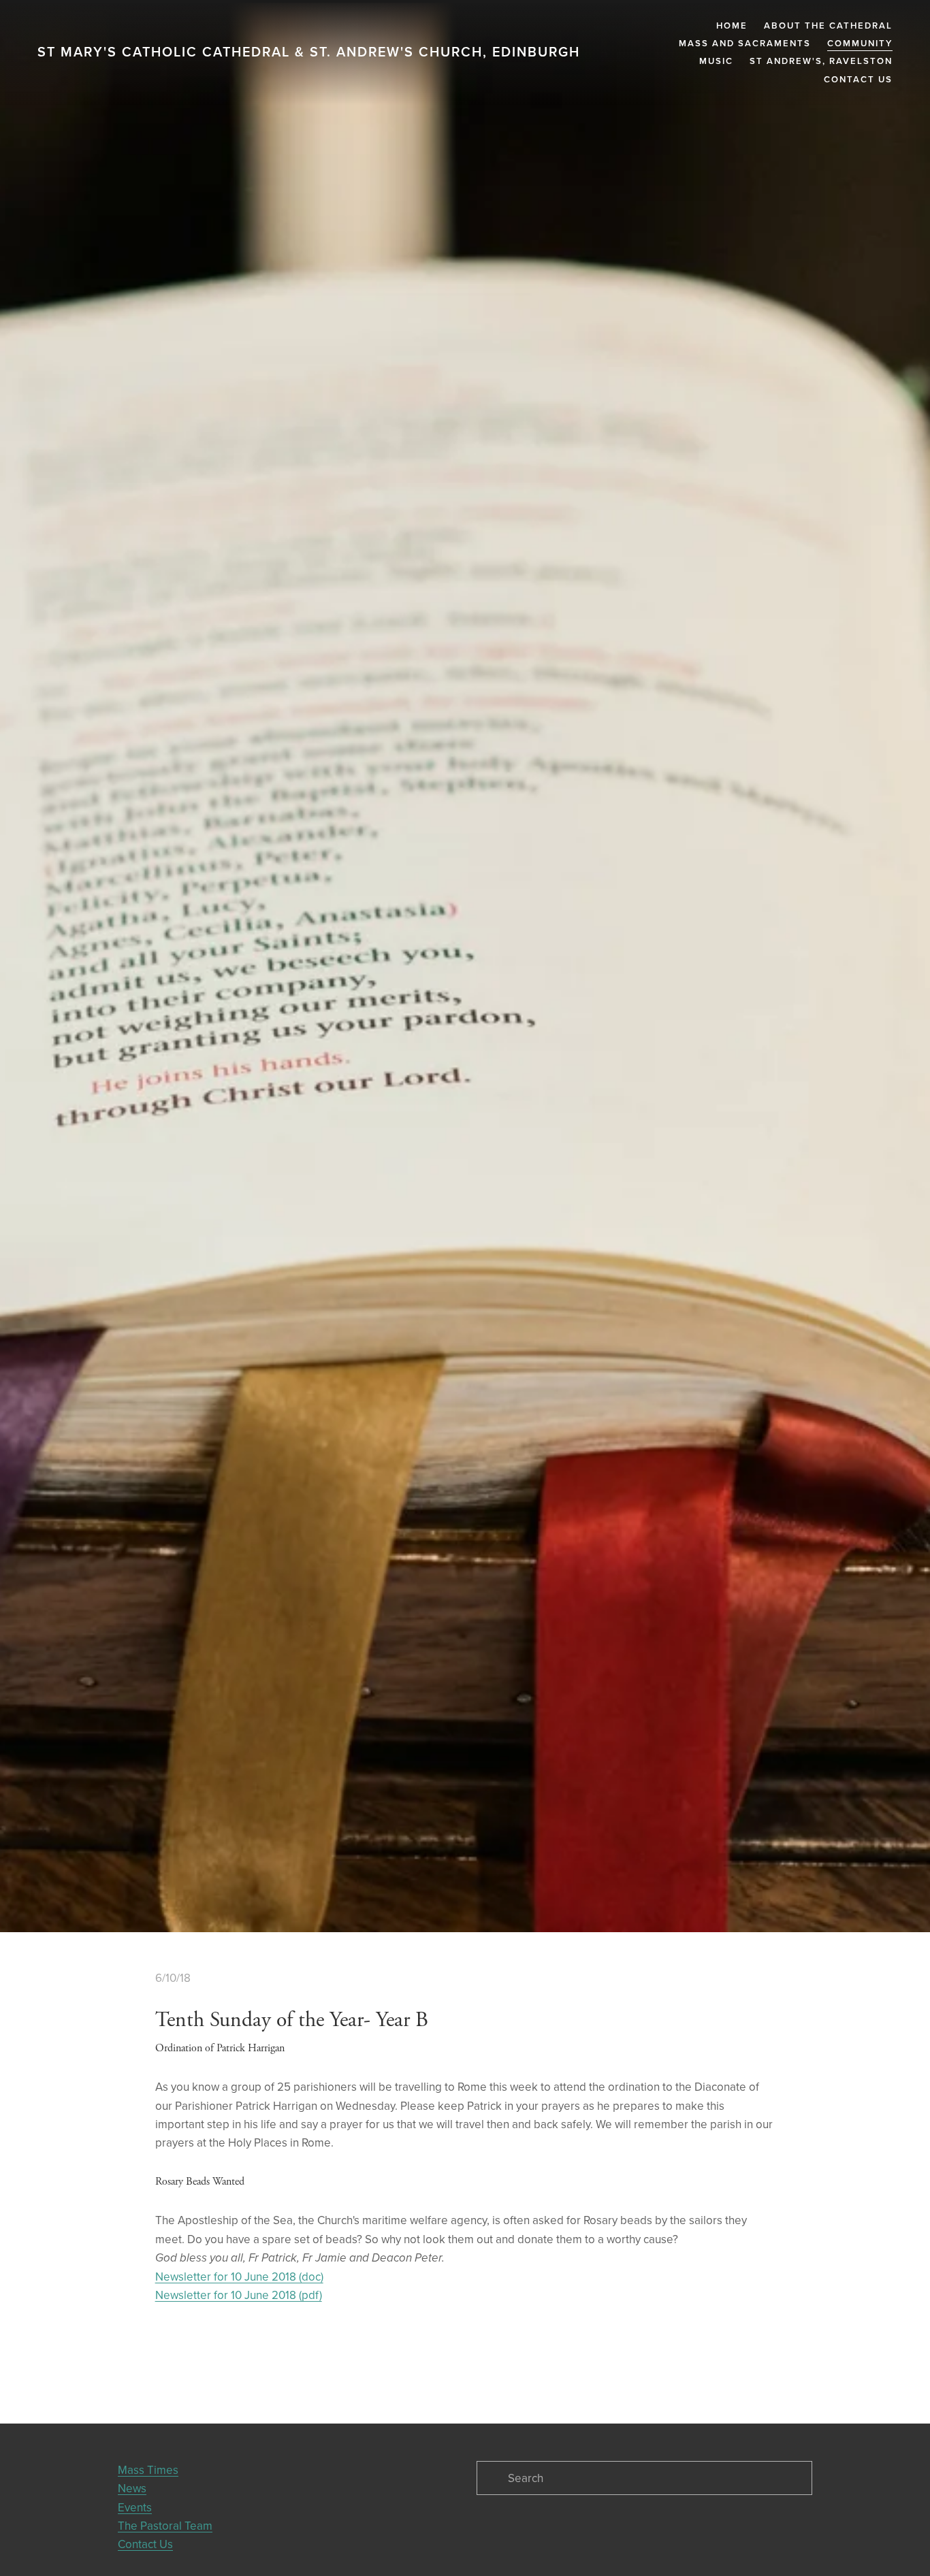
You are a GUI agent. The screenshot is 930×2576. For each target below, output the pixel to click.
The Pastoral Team (165, 2526)
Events (135, 2507)
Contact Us (858, 79)
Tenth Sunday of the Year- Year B (292, 2021)
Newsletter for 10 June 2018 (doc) (239, 2277)
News (132, 2488)
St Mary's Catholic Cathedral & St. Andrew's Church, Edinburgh (309, 52)
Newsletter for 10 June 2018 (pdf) (239, 2296)
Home (732, 26)
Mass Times (148, 2470)
